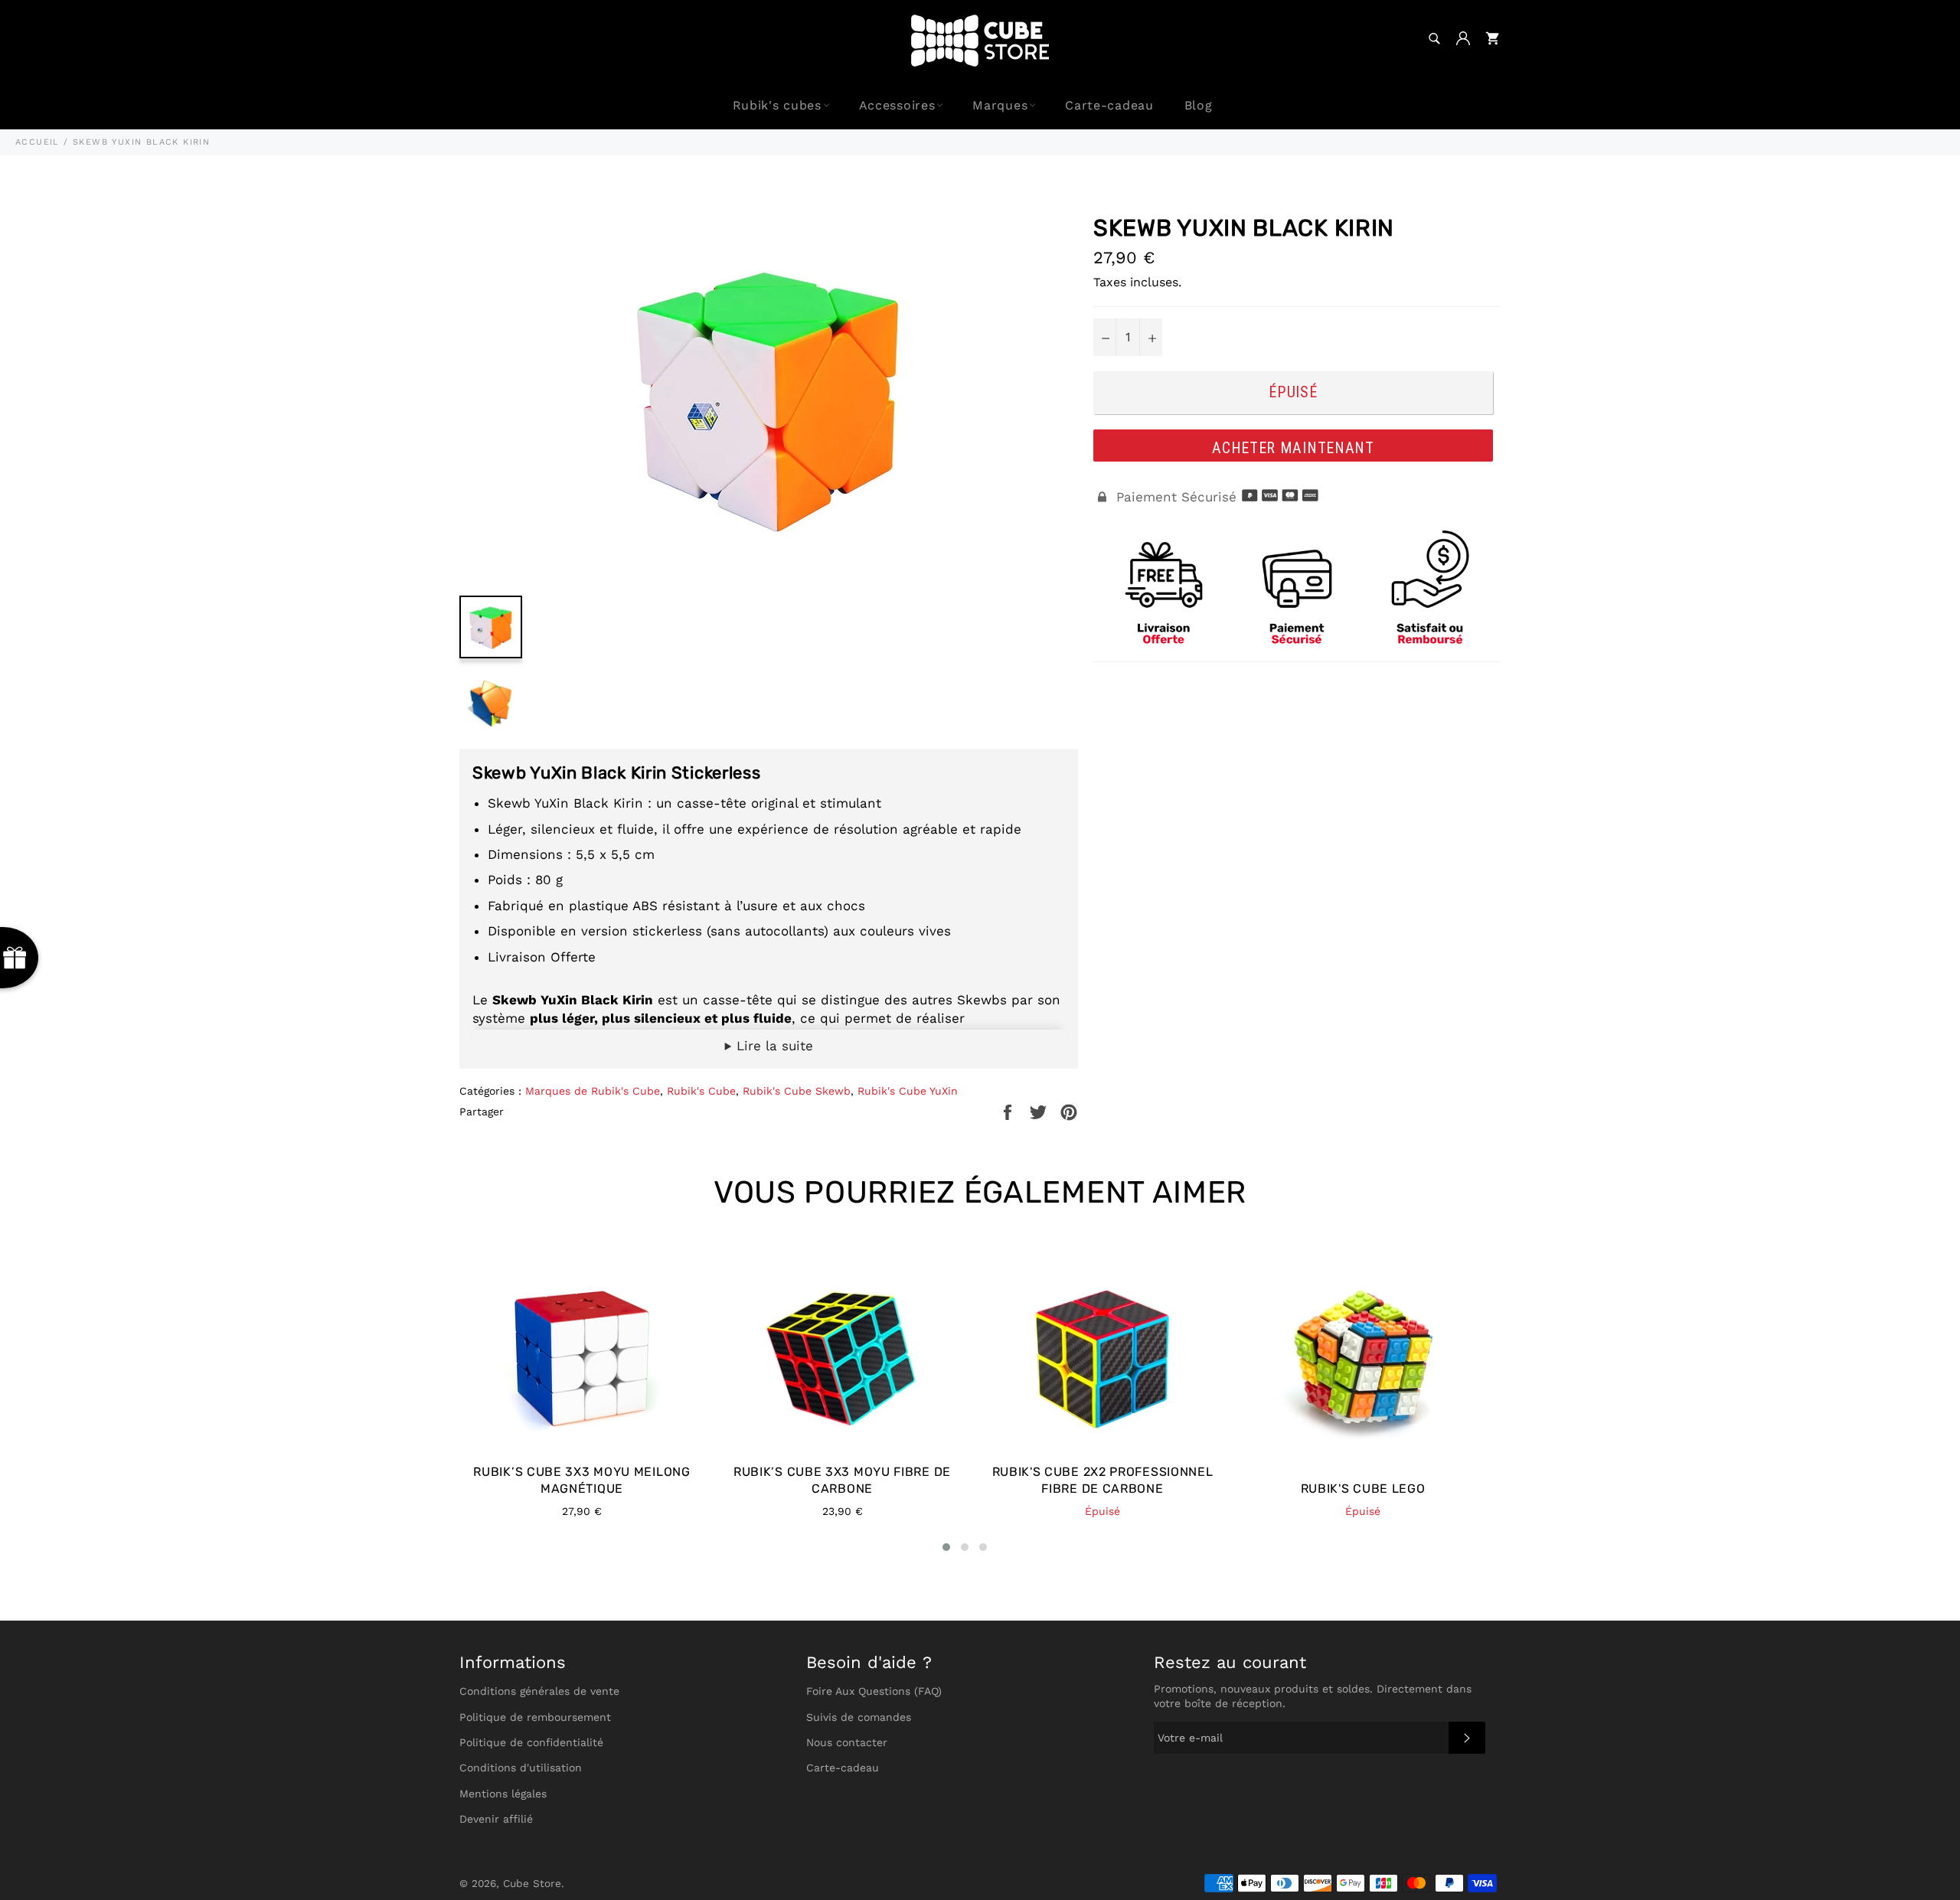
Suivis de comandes (859, 1717)
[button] (946, 1547)
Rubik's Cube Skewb (797, 1091)
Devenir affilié (496, 1819)
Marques (1000, 105)
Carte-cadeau (1109, 105)
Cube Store (532, 1883)
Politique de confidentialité (531, 1742)
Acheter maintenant (1293, 448)
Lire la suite (773, 1046)
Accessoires (897, 105)
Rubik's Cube (701, 1091)
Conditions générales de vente (539, 1691)
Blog (1199, 105)
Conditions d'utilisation (521, 1768)
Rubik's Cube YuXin (908, 1091)
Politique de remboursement (535, 1717)
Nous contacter (847, 1742)
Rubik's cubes (777, 105)
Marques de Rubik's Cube (593, 1091)
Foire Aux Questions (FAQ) (874, 1691)
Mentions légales (503, 1794)
